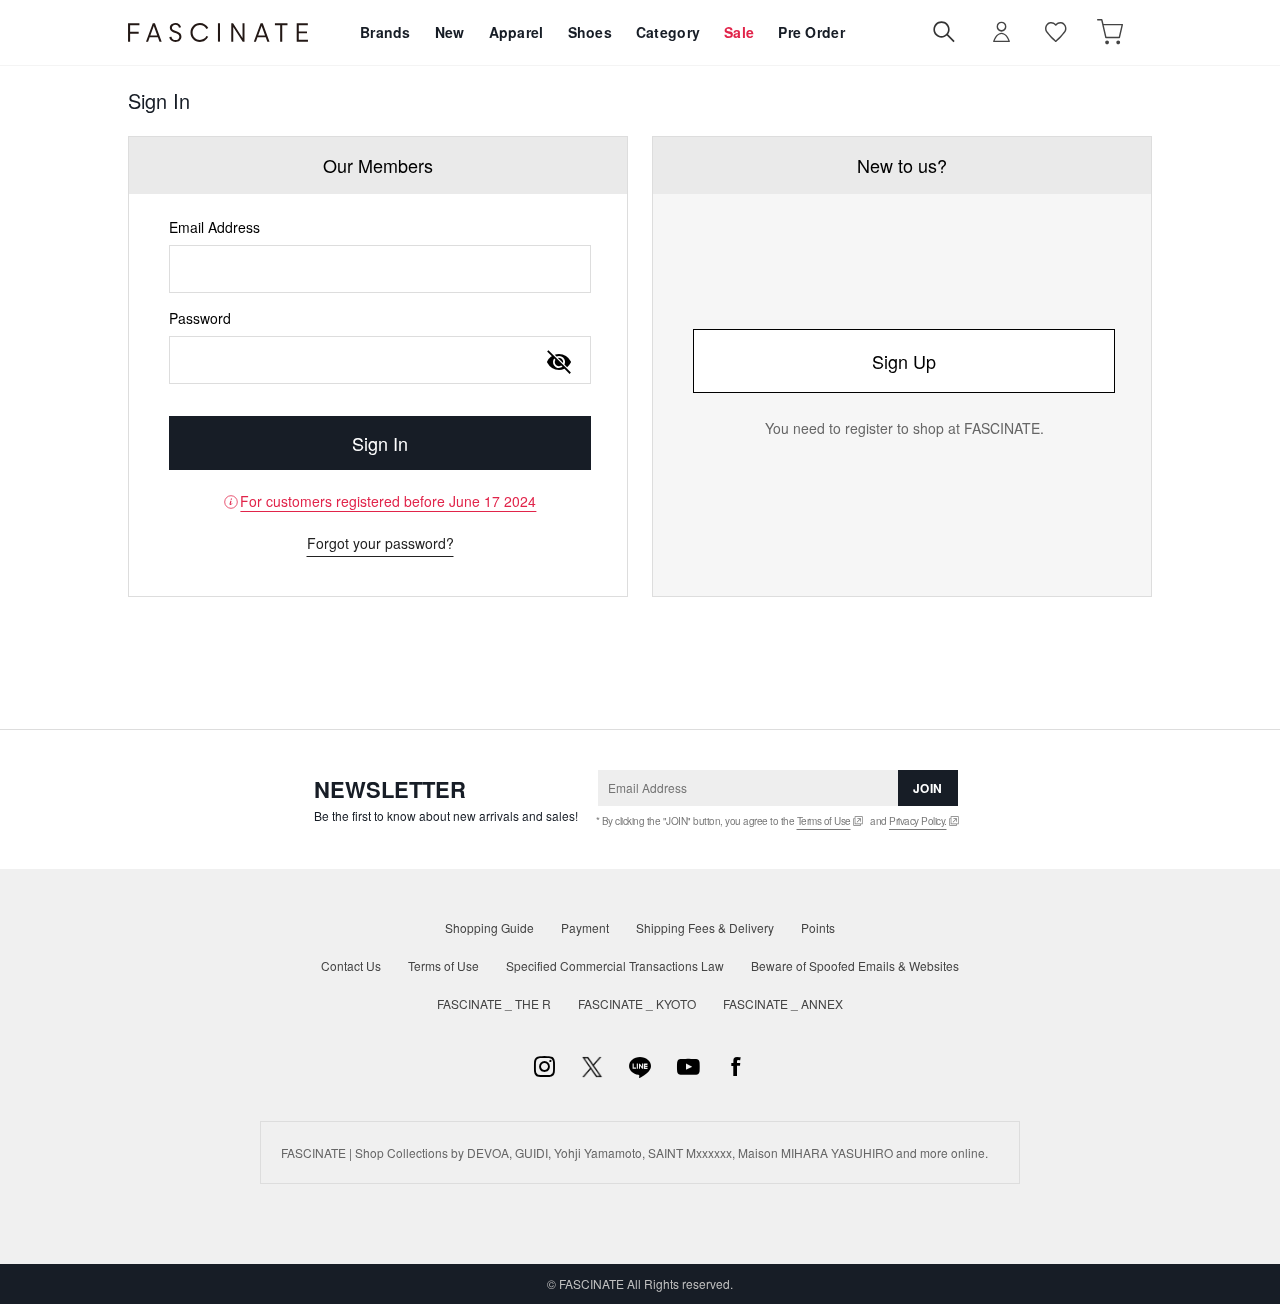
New (450, 32)
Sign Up (904, 361)
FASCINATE (218, 32)
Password (200, 318)
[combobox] (380, 269)
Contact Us (351, 965)
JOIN (928, 788)
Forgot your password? (380, 543)
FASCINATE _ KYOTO (637, 1003)
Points (818, 927)
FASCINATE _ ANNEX (783, 1003)
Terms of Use (824, 821)
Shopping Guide (489, 927)
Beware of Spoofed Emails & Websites (855, 965)
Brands (385, 32)
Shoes (590, 32)
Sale (739, 32)
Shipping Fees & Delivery (705, 927)
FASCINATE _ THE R (494, 1003)
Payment (585, 927)
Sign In (380, 443)
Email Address (214, 227)
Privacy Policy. (918, 821)
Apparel (516, 32)
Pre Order (811, 32)
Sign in (1002, 32)
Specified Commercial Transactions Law (615, 965)
